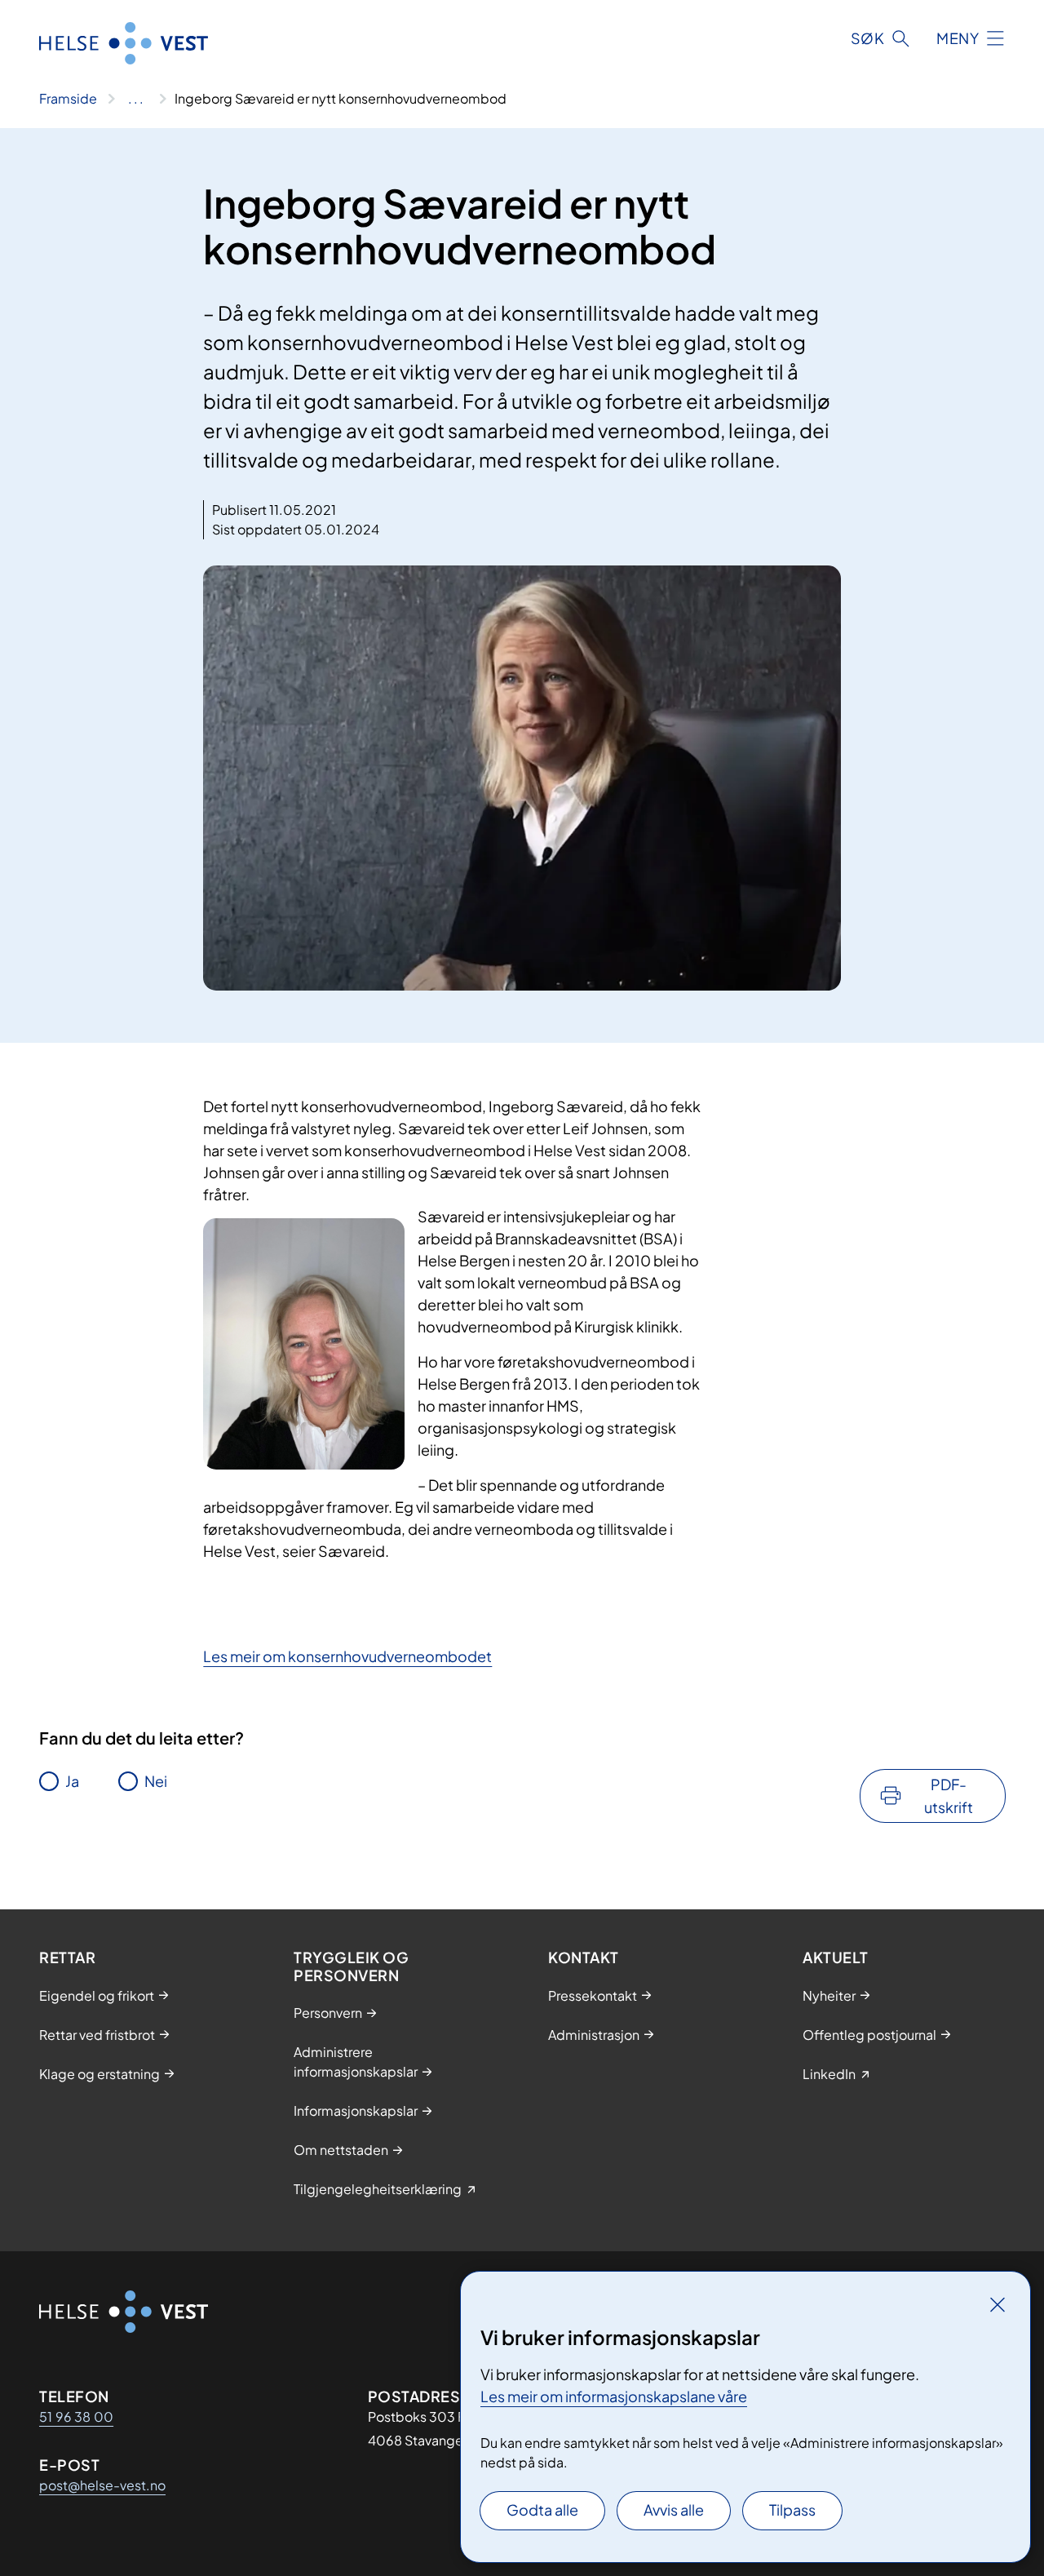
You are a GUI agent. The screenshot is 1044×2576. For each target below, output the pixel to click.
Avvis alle (674, 2509)
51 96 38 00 (76, 2416)
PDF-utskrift (949, 1796)
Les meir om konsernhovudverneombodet (347, 1656)
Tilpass (792, 2509)
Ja (72, 1781)
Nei (156, 1781)
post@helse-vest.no (102, 2485)
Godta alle (542, 2509)
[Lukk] (998, 2304)
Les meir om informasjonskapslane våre (614, 2396)
